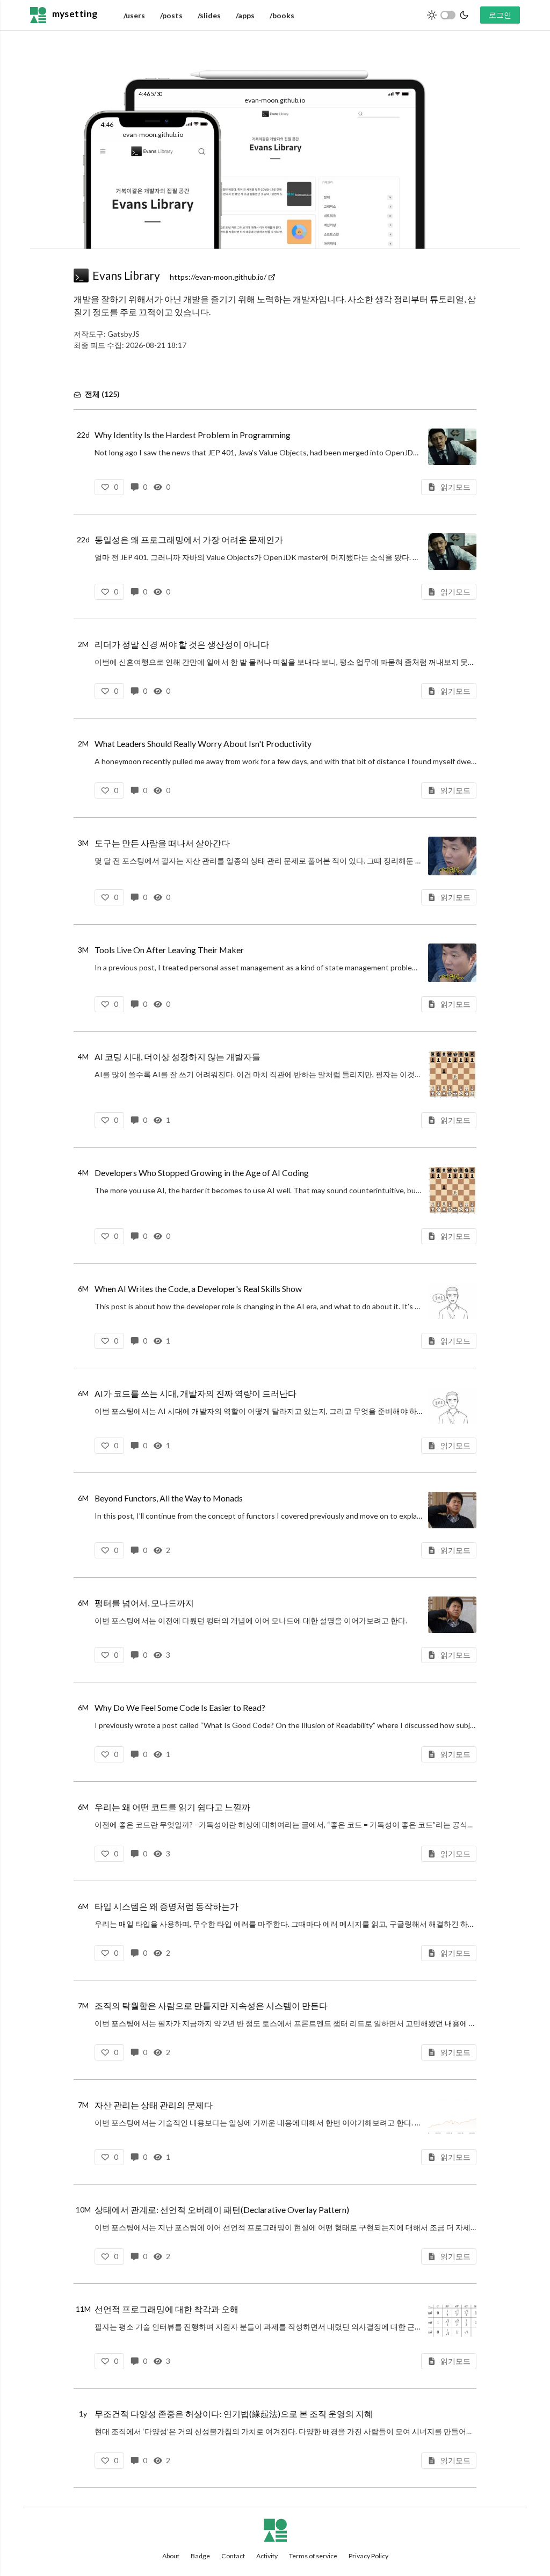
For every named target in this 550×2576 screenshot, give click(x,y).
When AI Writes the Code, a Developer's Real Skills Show (198, 1289)
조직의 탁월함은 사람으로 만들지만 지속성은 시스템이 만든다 (211, 2005)
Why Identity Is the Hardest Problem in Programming (193, 435)
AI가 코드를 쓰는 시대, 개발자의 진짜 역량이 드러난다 (196, 1393)
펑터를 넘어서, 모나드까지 (144, 1603)
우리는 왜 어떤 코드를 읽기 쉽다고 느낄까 (172, 1807)
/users (134, 15)
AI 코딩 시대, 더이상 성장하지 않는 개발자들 (178, 1057)
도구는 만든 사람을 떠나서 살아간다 (162, 843)
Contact (233, 2556)
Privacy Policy (368, 2556)
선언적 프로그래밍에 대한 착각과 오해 (167, 2309)
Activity (267, 2556)
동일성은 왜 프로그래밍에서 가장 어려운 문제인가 (189, 539)
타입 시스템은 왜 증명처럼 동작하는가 (167, 1906)
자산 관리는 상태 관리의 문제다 (154, 2105)
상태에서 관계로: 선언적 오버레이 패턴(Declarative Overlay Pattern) (222, 2209)
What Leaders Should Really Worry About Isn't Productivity (203, 743)
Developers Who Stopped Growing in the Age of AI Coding (202, 1173)
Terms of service (313, 2556)
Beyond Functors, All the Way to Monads (169, 1498)
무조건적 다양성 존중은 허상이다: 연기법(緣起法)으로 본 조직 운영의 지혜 (234, 2414)
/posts (171, 15)
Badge (200, 2556)
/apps (245, 15)
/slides (209, 15)
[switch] (448, 15)
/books (282, 15)
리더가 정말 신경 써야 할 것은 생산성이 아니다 (182, 644)
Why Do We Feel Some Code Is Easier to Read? (180, 1707)
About (171, 2556)
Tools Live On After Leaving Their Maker (169, 950)
